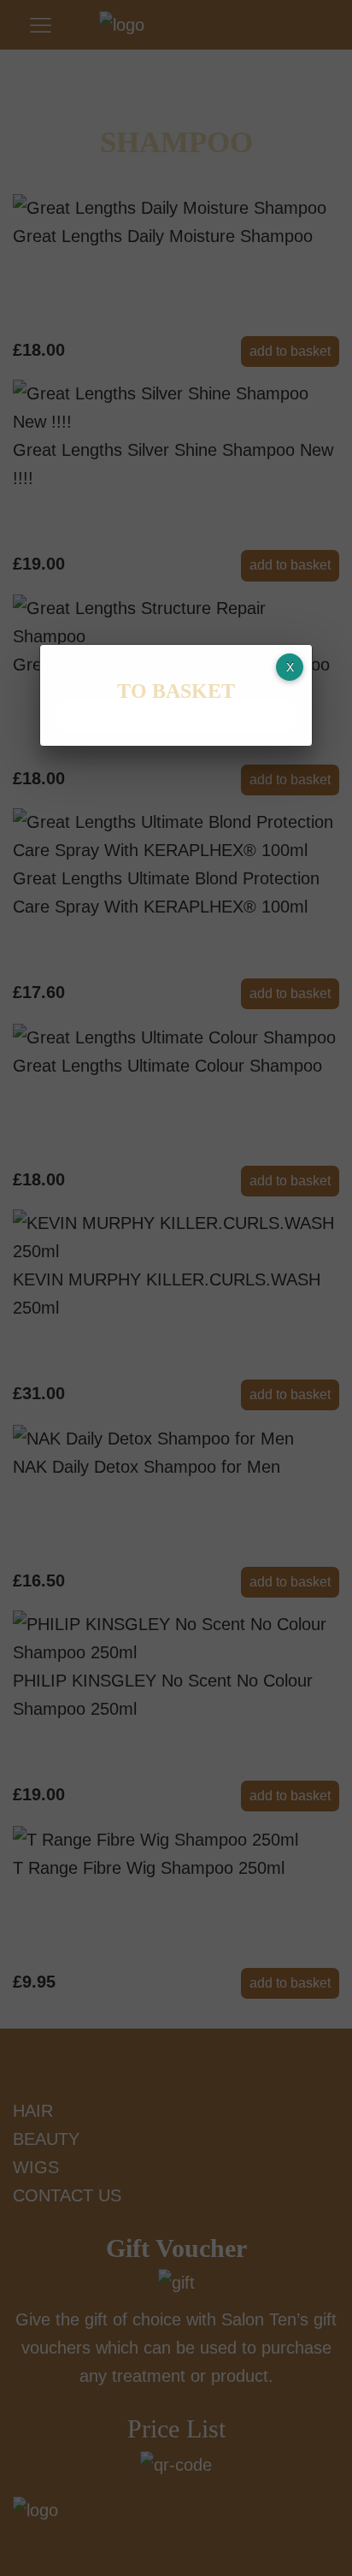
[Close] (290, 667)
